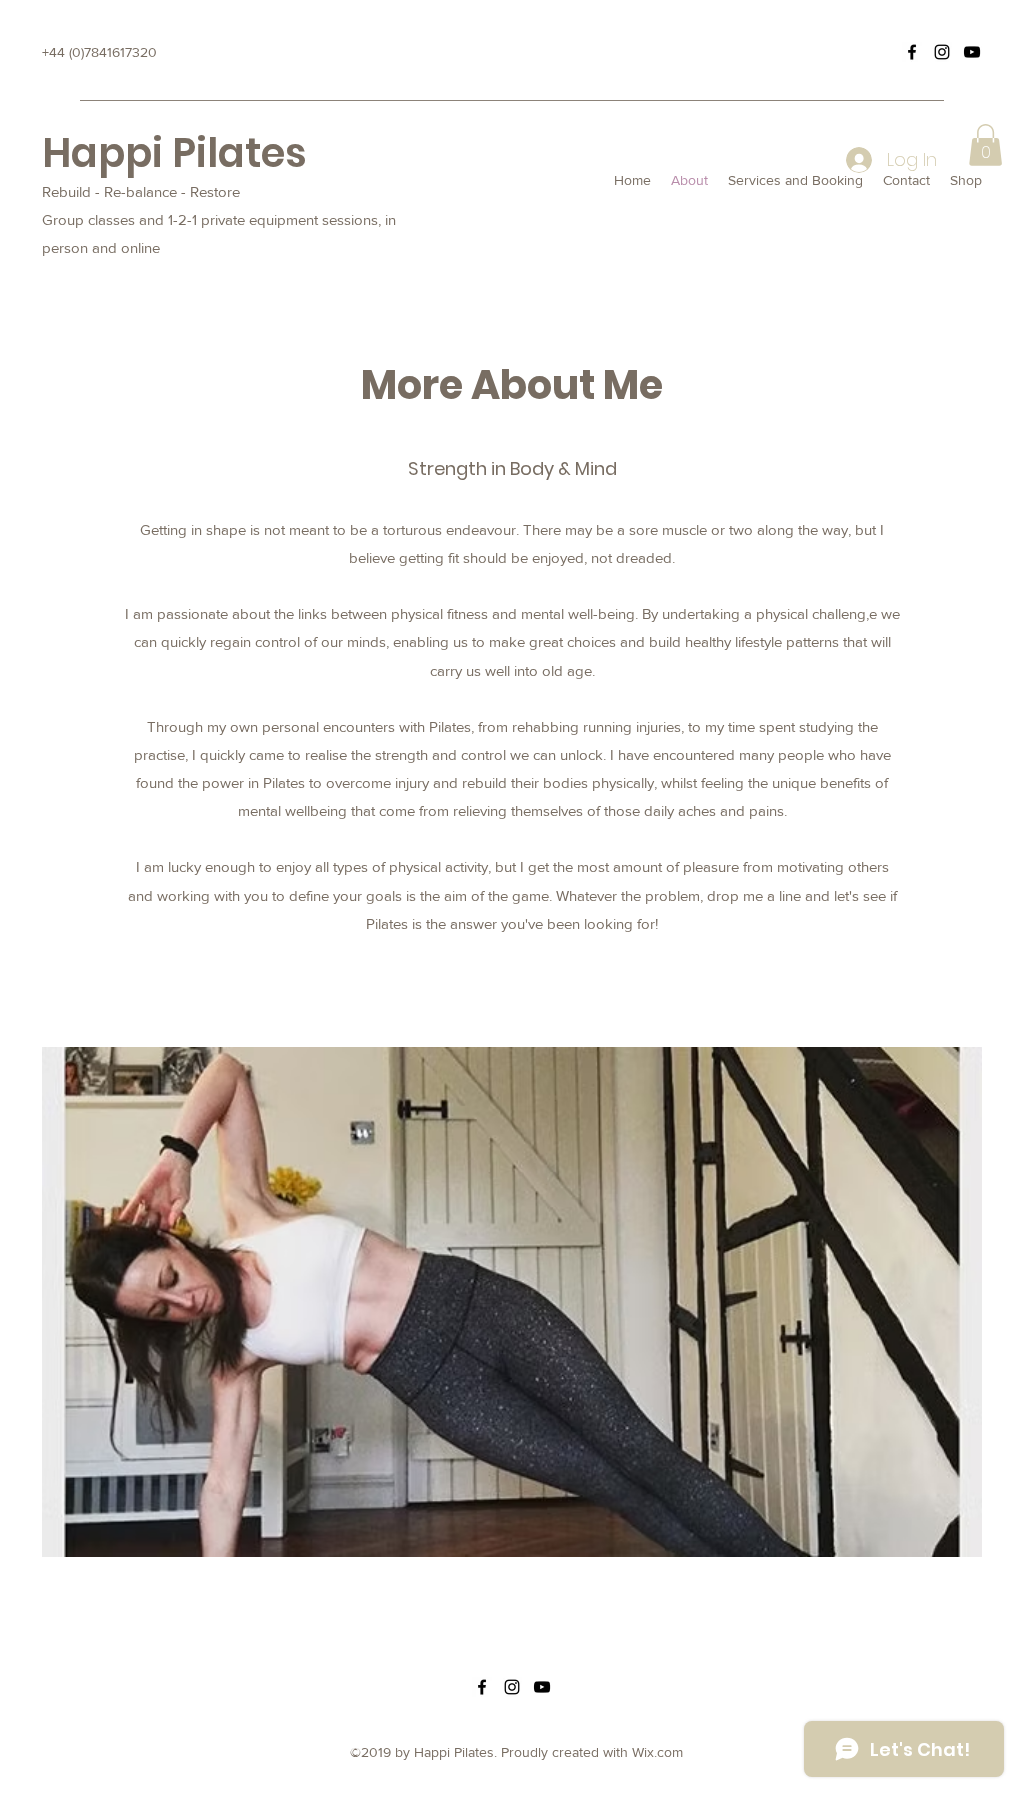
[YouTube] (972, 52)
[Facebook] (912, 52)
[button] (985, 145)
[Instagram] (942, 52)
